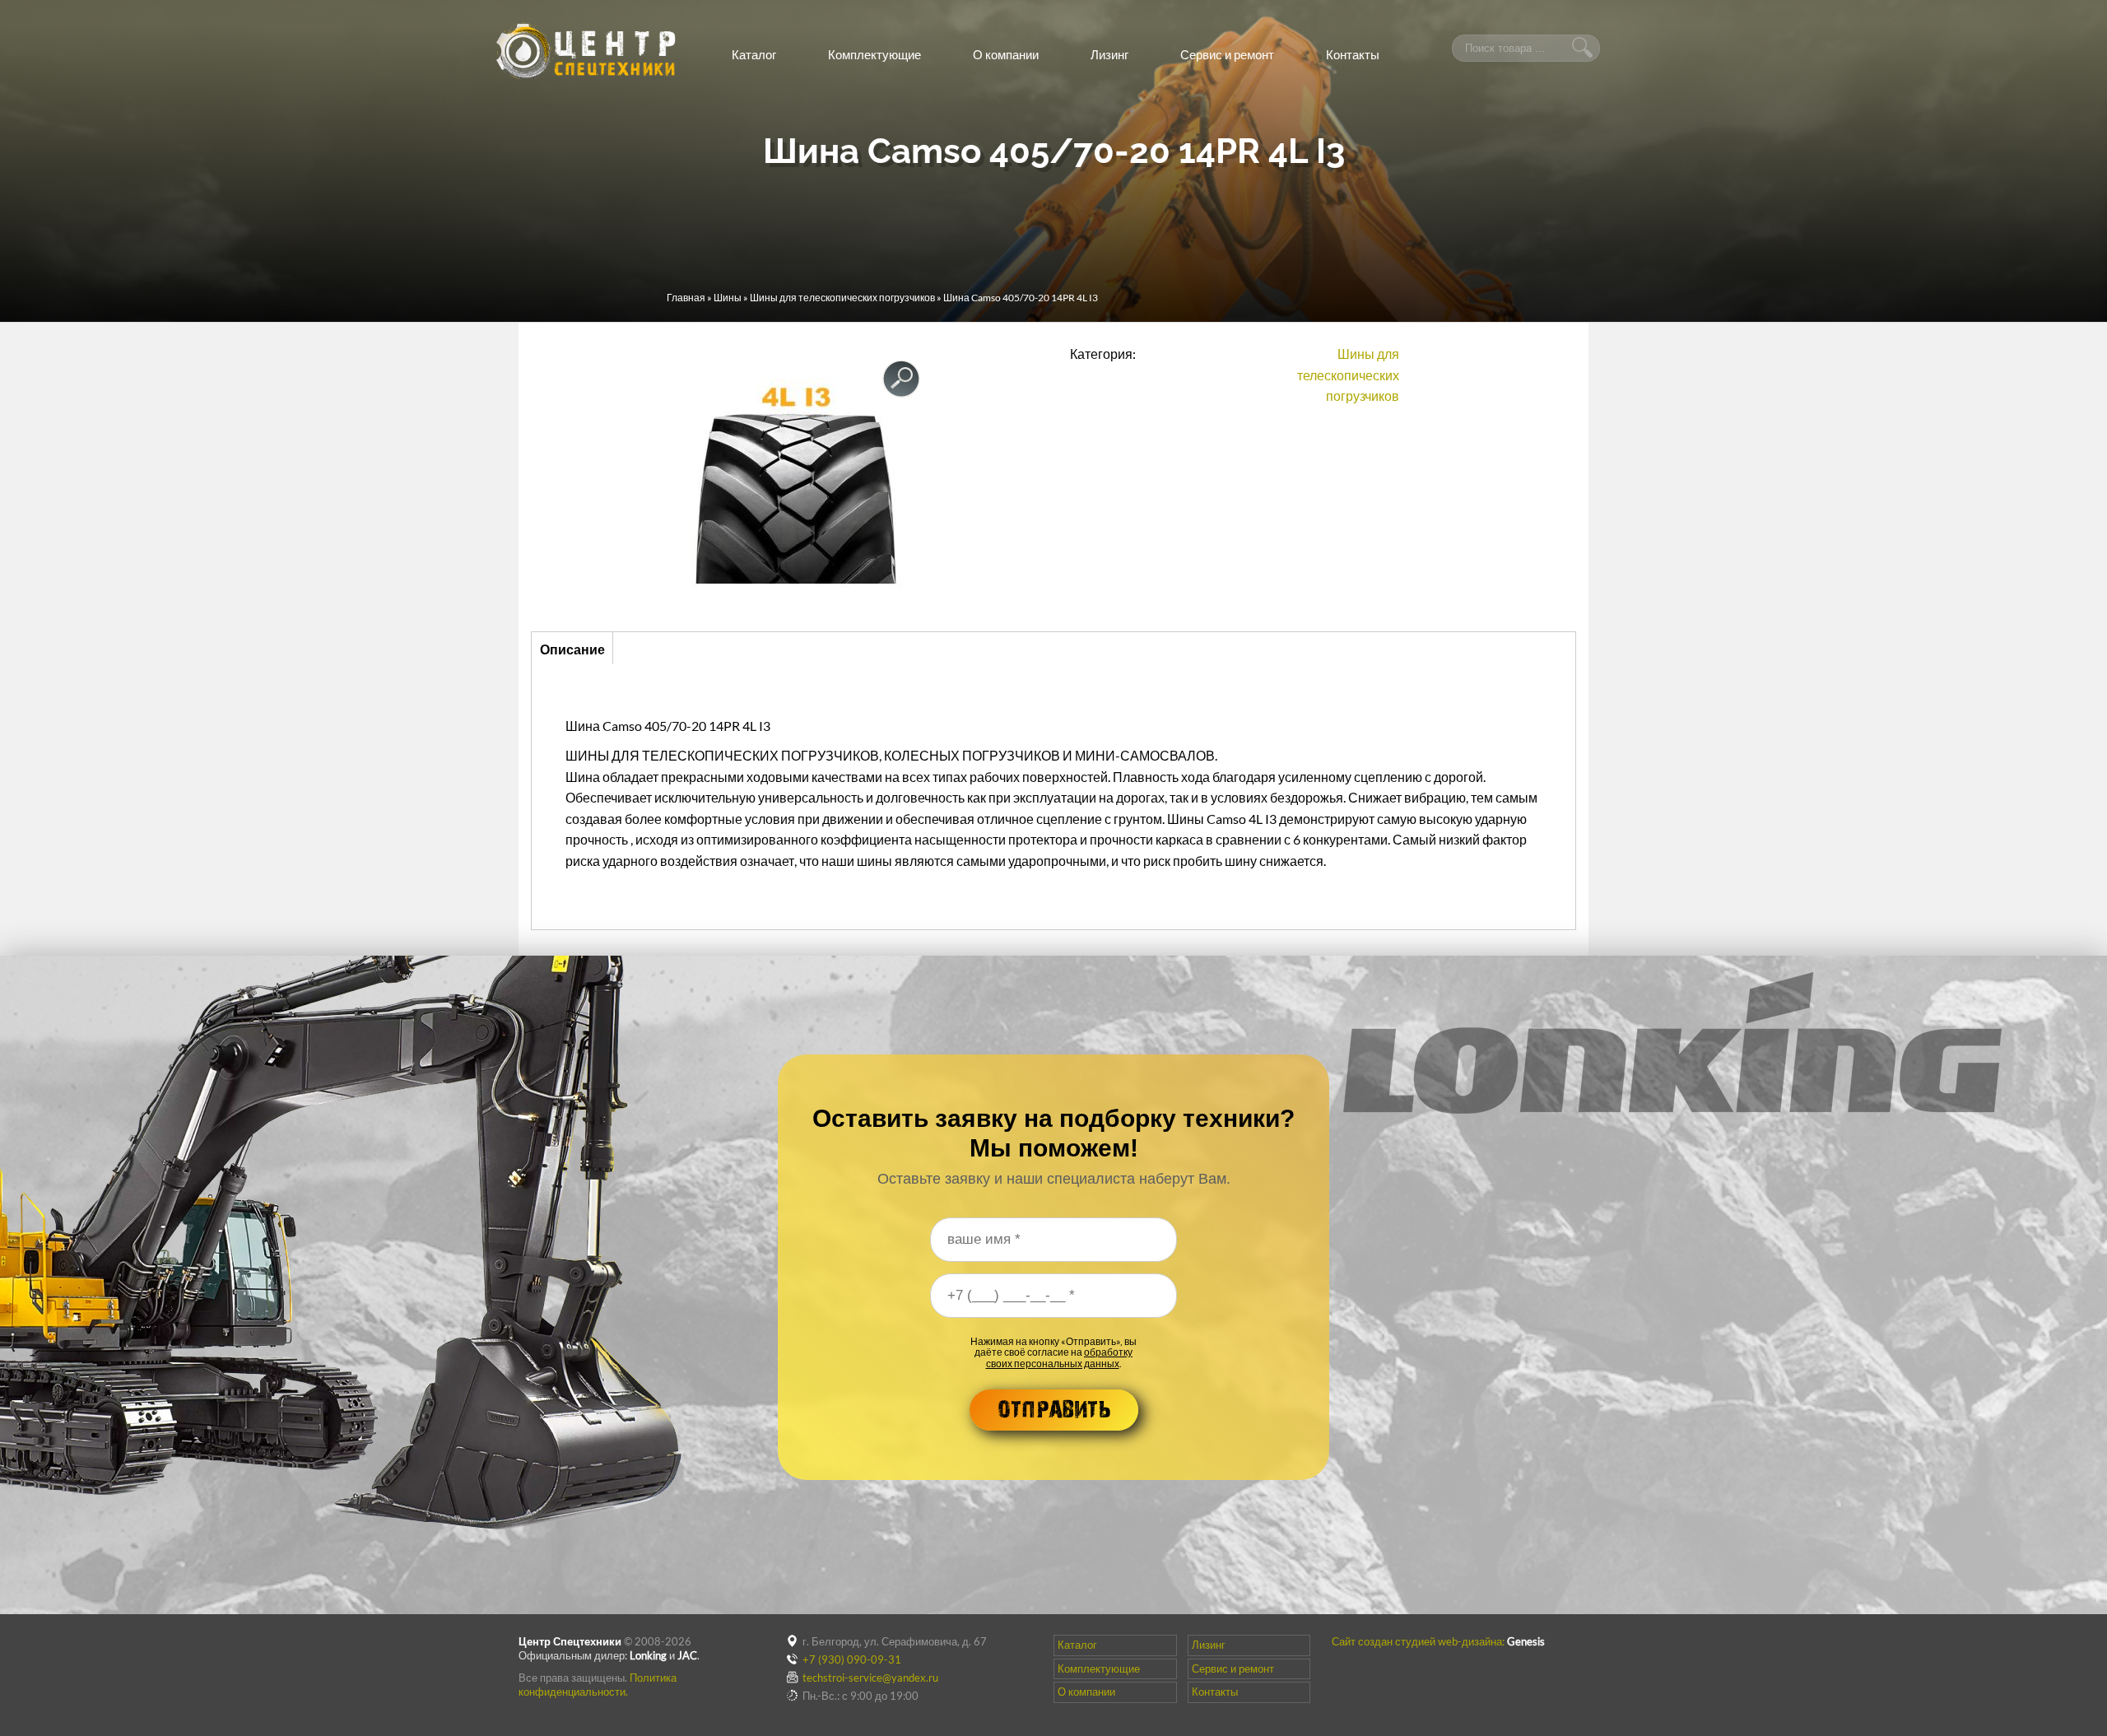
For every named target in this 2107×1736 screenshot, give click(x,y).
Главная (686, 298)
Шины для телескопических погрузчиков (842, 298)
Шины (728, 298)
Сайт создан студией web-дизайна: (1438, 1641)
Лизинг (1109, 54)
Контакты (1353, 54)
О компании (1006, 54)
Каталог (754, 54)
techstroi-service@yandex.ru (870, 1678)
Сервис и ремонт (1227, 54)
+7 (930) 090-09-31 (852, 1659)
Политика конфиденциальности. (598, 1685)
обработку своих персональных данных (1060, 1357)
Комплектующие (874, 54)
